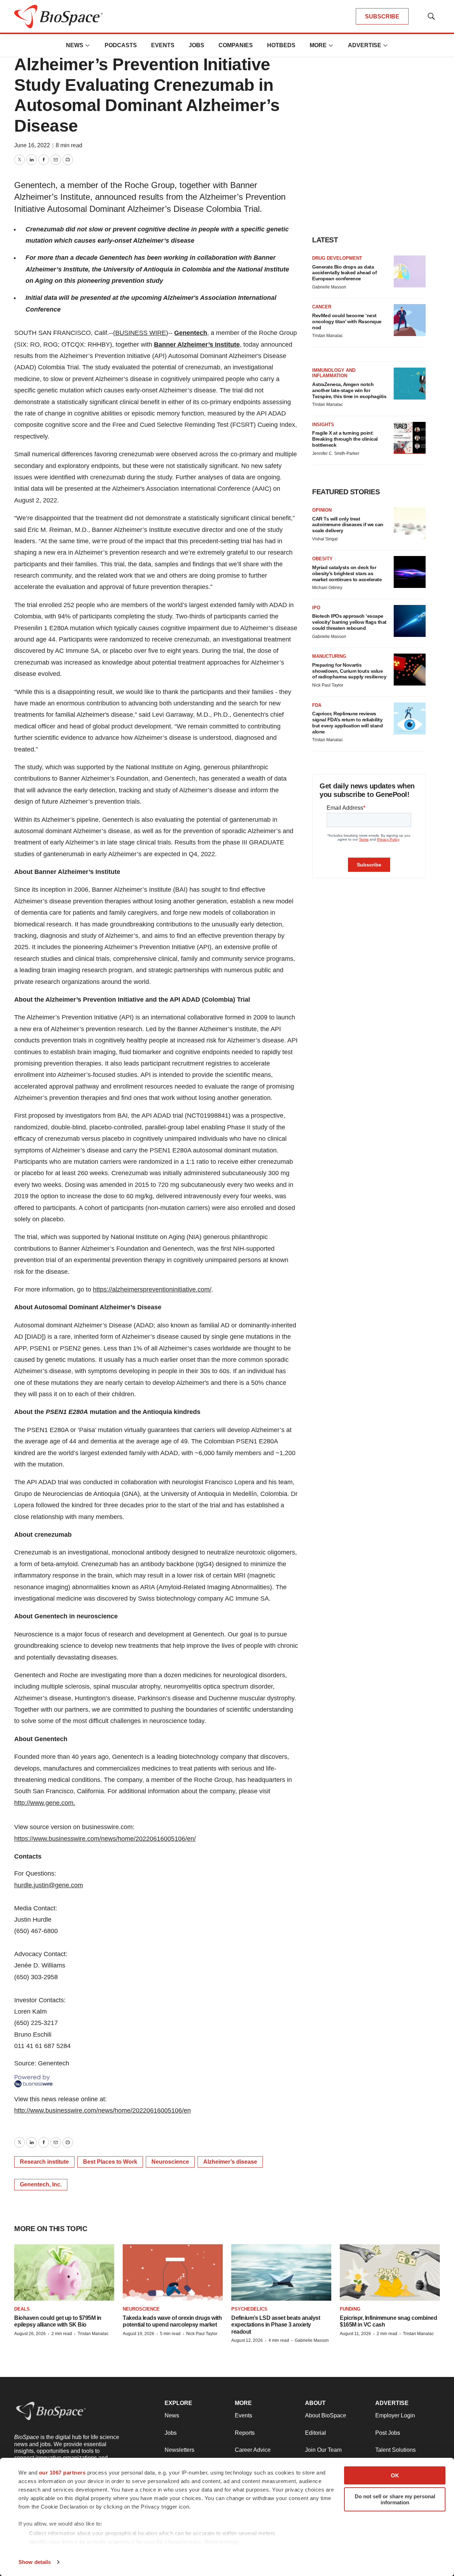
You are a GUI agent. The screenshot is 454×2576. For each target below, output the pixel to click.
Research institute (44, 2162)
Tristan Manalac (328, 336)
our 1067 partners (62, 2473)
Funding (350, 2309)
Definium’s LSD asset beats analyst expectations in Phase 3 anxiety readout (276, 2325)
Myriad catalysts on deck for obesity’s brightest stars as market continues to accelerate (347, 573)
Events (163, 45)
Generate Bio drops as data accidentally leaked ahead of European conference (344, 273)
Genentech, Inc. (41, 2184)
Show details (35, 2562)
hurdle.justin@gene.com (49, 1885)
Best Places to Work (110, 2162)
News (75, 45)
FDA (317, 705)
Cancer (322, 307)
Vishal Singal (325, 539)
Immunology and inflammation (334, 373)
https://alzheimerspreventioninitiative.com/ (152, 1289)
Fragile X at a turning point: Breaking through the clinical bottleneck (345, 439)
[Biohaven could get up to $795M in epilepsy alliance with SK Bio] (64, 2272)
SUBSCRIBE (382, 16)
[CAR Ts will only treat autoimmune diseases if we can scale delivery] (410, 523)
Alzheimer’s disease (230, 2162)
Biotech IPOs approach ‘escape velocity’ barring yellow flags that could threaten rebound (349, 622)
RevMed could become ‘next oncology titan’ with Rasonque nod (347, 321)
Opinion (322, 510)
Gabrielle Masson (329, 287)
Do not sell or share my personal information (395, 2499)
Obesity (322, 559)
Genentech (191, 333)
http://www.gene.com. (45, 1803)
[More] (88, 45)
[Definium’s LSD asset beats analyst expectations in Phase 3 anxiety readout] (281, 2272)
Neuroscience (170, 2162)
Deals (22, 2309)
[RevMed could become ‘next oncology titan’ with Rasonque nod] (410, 320)
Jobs (196, 45)
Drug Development (337, 258)
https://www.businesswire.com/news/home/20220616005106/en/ (105, 1839)
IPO (316, 608)
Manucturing (329, 656)
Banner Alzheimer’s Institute (197, 345)
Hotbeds (281, 45)
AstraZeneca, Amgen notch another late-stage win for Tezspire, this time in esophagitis (349, 390)
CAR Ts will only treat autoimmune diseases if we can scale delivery (348, 525)
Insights (323, 425)
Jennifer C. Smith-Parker (336, 453)
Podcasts (121, 45)
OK (395, 2475)
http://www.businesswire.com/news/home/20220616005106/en (103, 2110)
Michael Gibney (327, 588)
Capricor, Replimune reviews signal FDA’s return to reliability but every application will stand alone (347, 722)
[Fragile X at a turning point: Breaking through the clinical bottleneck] (410, 438)
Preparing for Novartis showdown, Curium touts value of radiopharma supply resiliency (349, 671)
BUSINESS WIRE (141, 333)
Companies (236, 45)
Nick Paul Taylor (328, 685)
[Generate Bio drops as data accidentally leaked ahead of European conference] (410, 271)
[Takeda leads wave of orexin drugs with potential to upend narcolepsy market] (173, 2272)
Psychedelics (249, 2309)
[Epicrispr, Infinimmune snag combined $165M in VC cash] (390, 2272)
